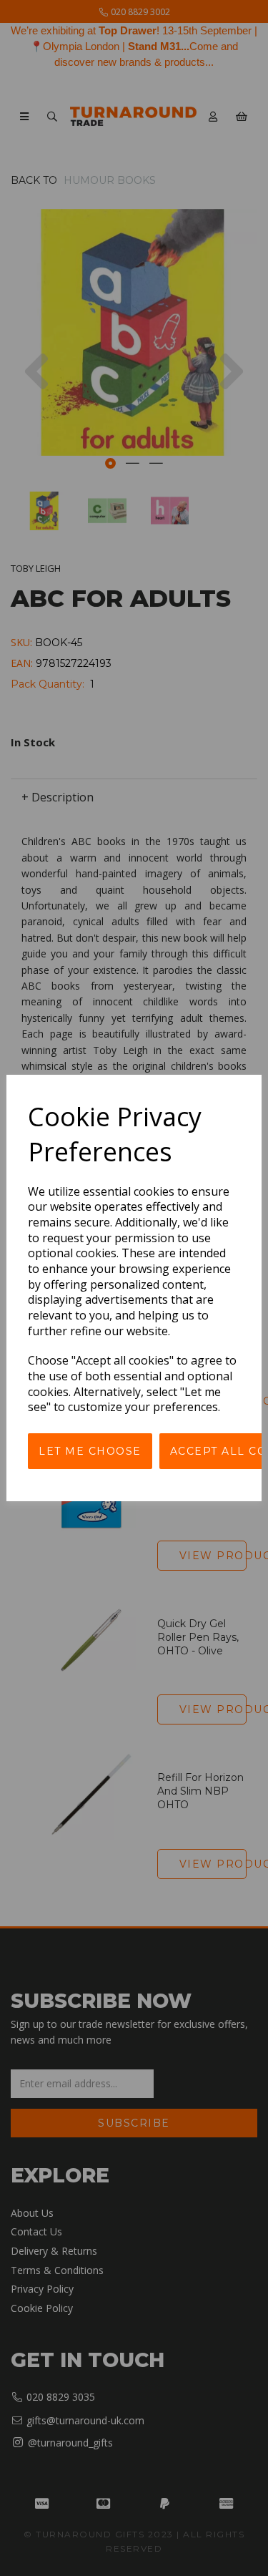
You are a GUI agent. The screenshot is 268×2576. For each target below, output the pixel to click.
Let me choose (90, 1451)
